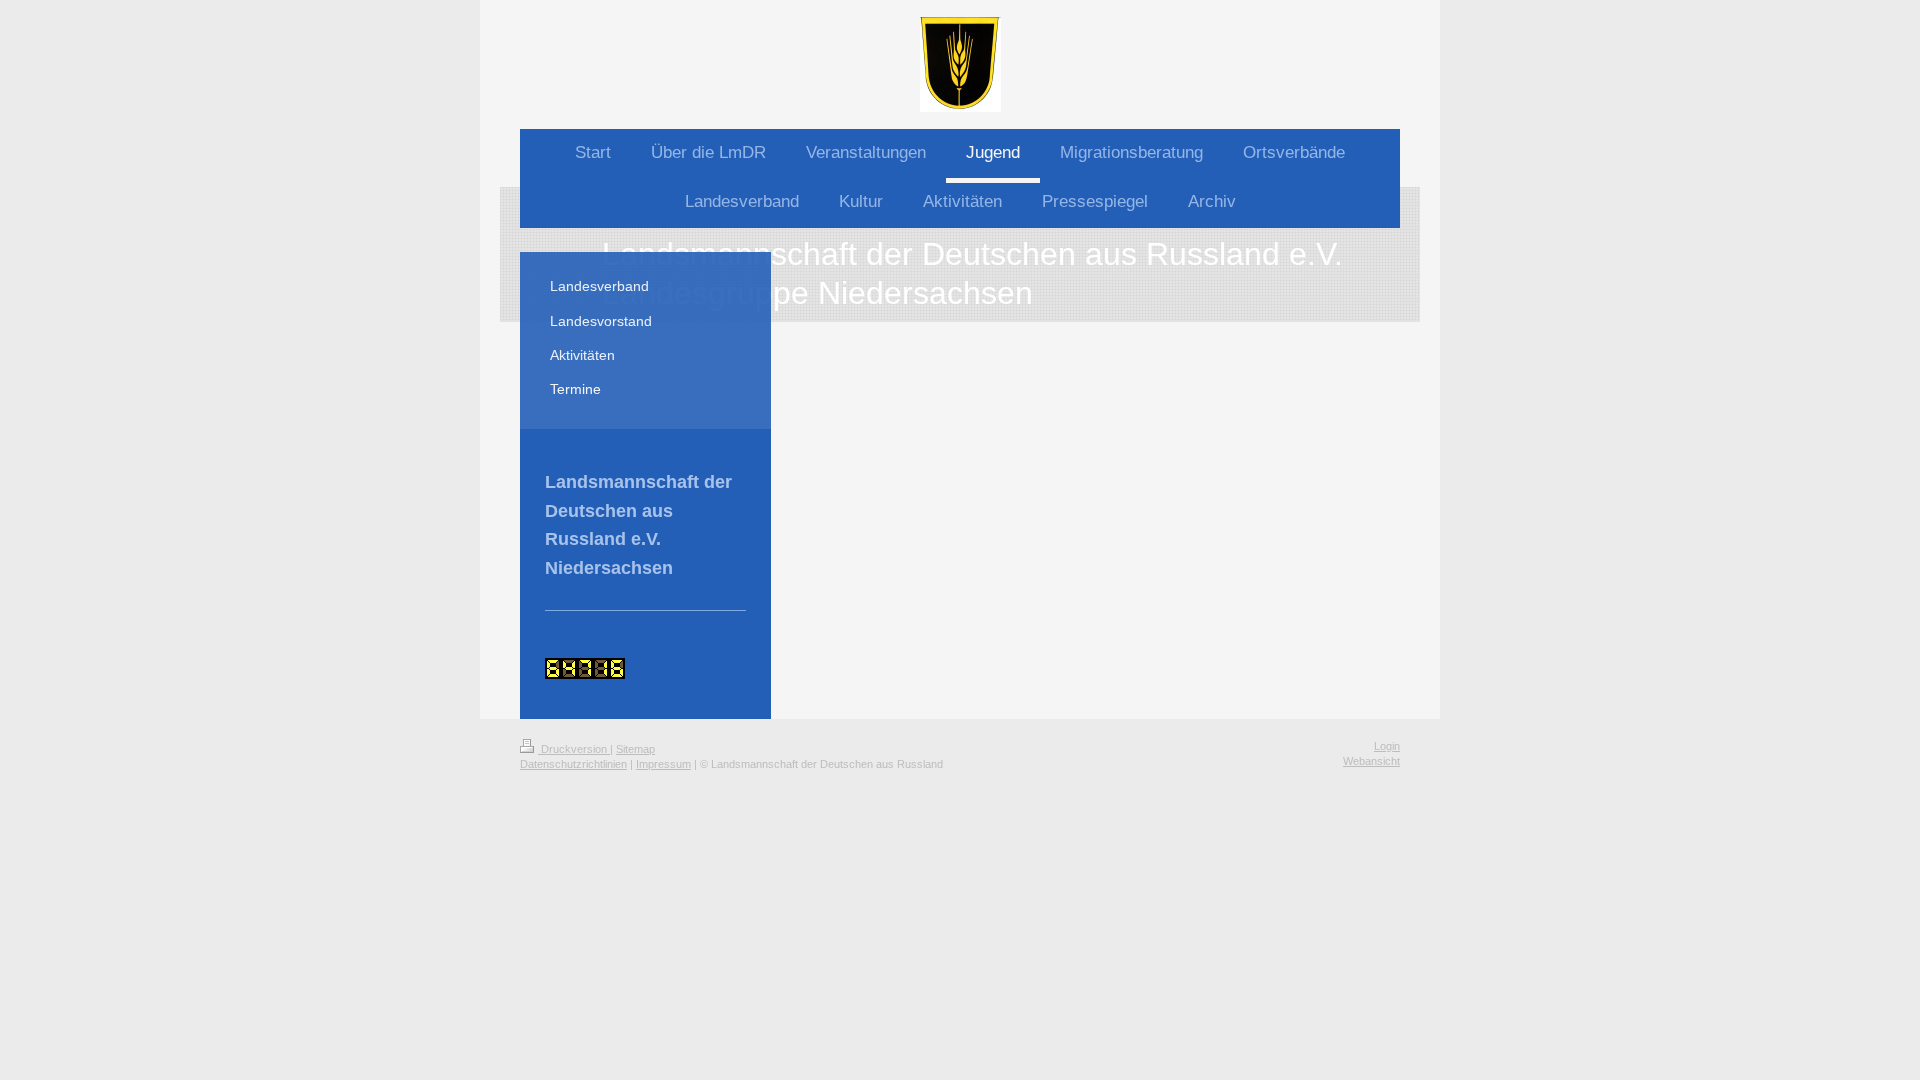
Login (1387, 746)
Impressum (663, 764)
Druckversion (574, 749)
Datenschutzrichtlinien (573, 764)
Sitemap (635, 749)
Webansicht (1371, 761)
